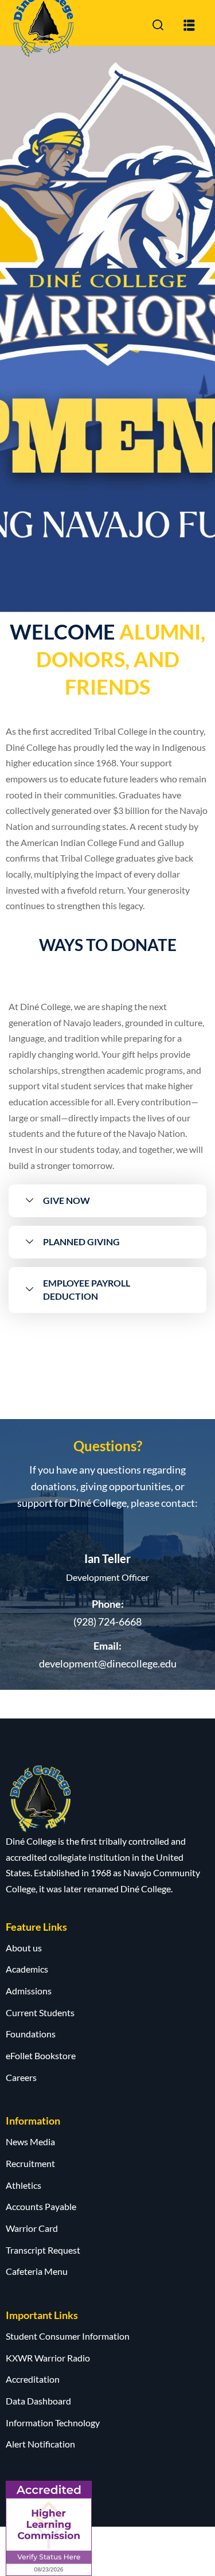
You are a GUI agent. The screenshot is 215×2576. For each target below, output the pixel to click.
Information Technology (53, 2423)
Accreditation (33, 2379)
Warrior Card (32, 2228)
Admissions (29, 1991)
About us (24, 1948)
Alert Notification (40, 2444)
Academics (27, 1969)
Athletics (24, 2185)
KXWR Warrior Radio (48, 2358)
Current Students (40, 2012)
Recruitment (30, 2163)
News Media (30, 2142)
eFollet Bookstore (41, 2055)
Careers (21, 2077)
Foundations (31, 2034)
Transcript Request (43, 2250)
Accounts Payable (41, 2206)
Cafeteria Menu (37, 2271)
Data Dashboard (38, 2401)
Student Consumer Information (68, 2336)
